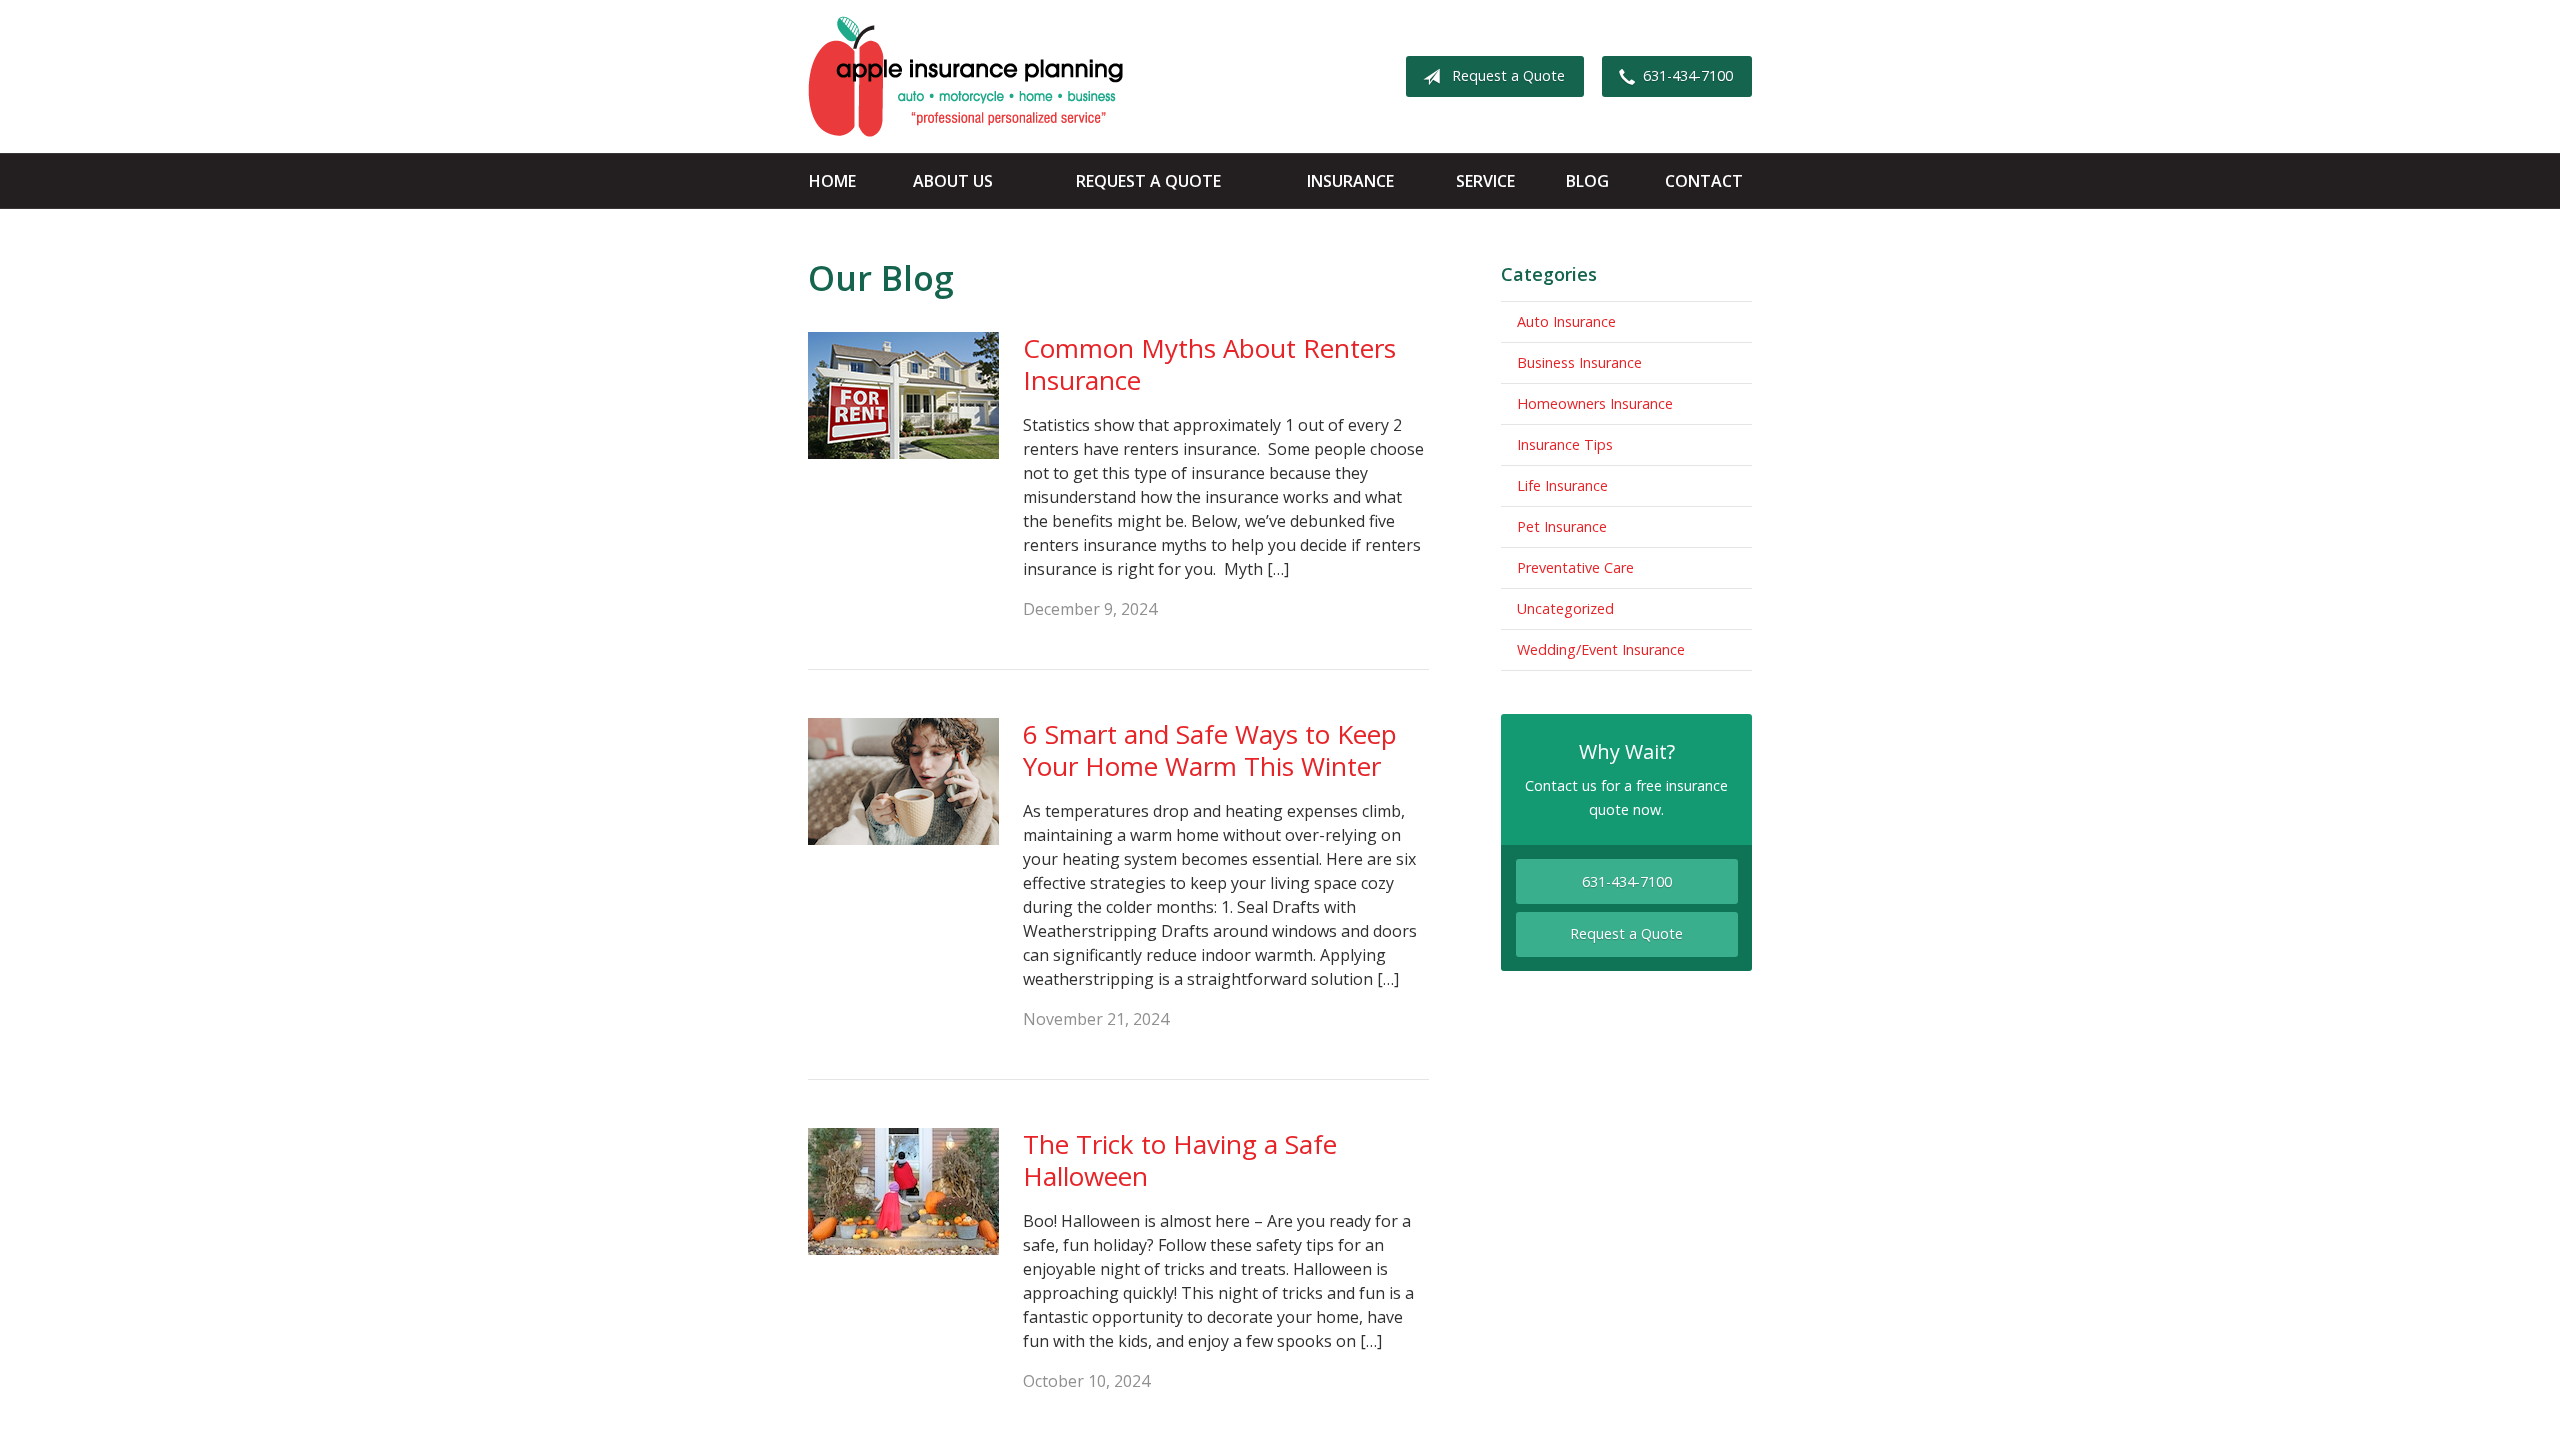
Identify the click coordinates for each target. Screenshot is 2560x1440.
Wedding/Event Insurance (1601, 649)
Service (1485, 181)
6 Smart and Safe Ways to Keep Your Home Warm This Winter (1210, 750)
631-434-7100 (1688, 75)
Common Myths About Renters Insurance (1209, 364)
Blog (1587, 181)
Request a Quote (1508, 75)
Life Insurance (1562, 485)
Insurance (1350, 181)
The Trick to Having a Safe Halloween (1180, 1160)
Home (832, 181)
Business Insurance (1579, 362)
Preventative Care (1575, 567)
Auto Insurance (1566, 321)
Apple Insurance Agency (965, 76)
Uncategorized (1565, 608)
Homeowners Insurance (1595, 403)
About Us (953, 181)
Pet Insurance (1562, 526)
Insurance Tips (1565, 444)
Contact (1704, 181)
